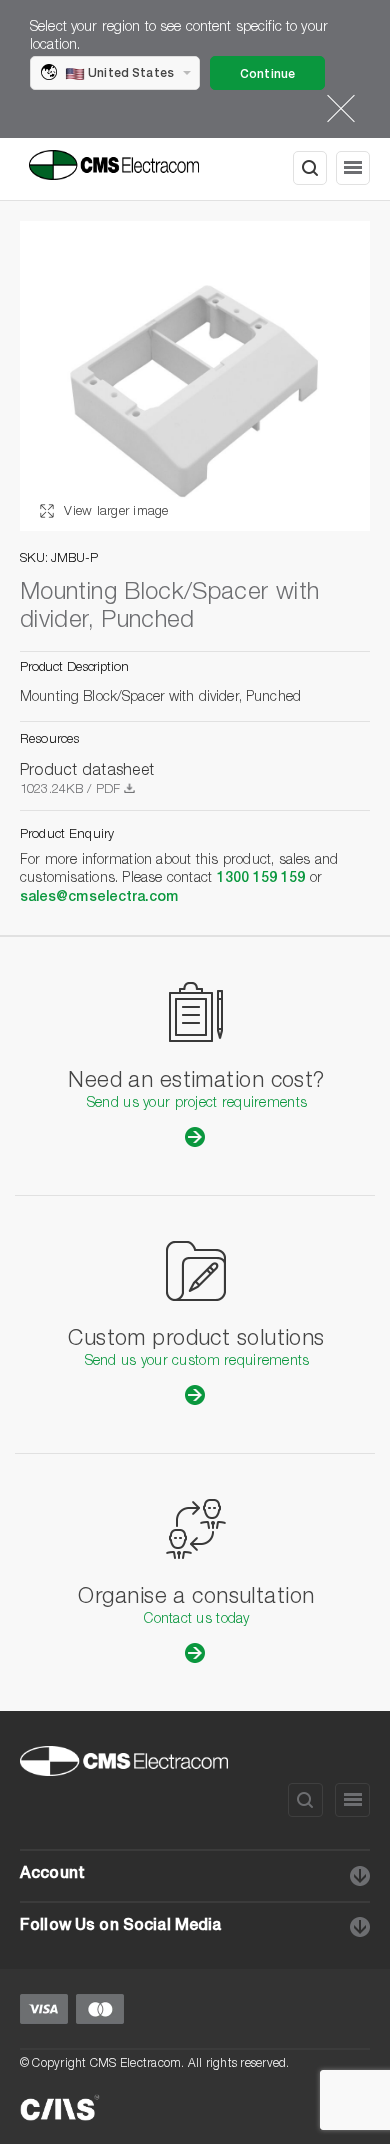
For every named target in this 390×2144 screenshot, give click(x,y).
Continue (267, 75)
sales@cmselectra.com (99, 898)
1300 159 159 (261, 879)
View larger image (114, 512)
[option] (195, 376)
